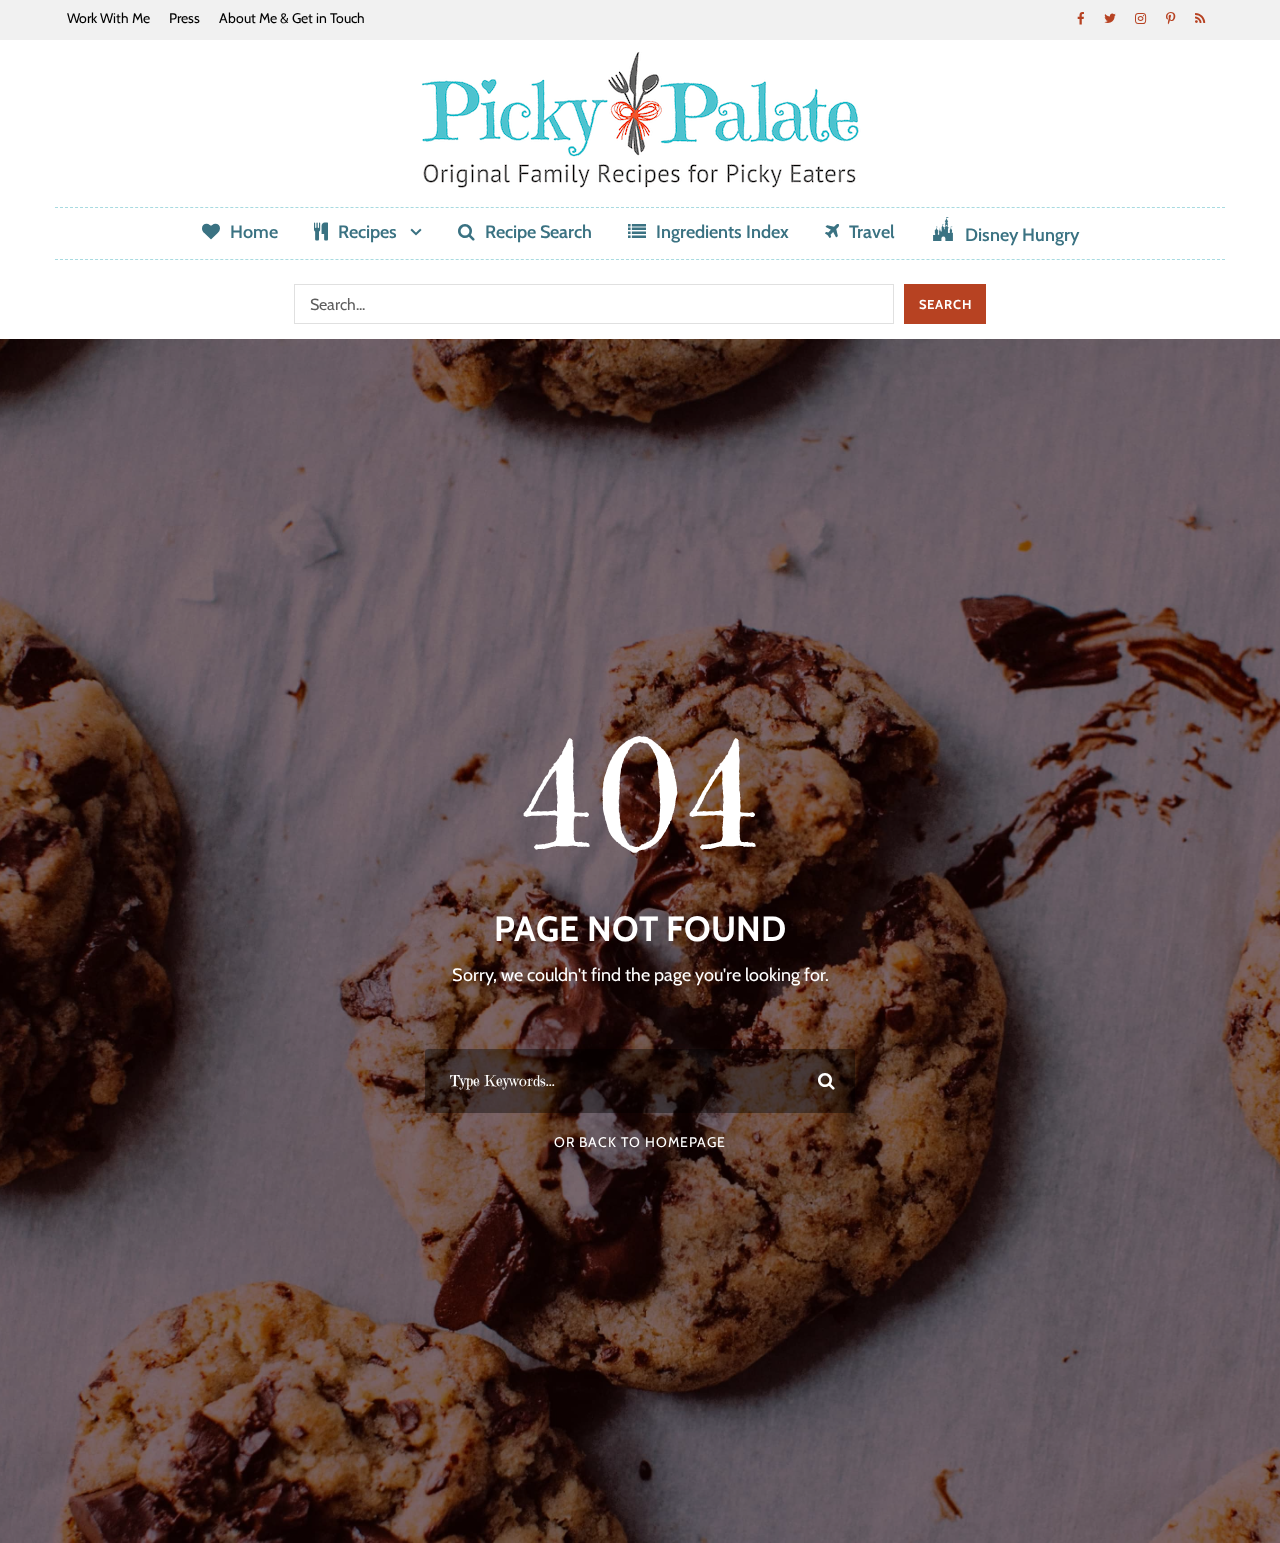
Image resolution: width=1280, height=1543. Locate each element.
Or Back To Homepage (640, 1142)
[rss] (1200, 18)
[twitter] (1110, 18)
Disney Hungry (1022, 235)
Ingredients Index (722, 232)
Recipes (367, 232)
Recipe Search (538, 232)
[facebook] (1080, 18)
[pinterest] (1170, 18)
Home (254, 232)
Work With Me (108, 18)
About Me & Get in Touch (292, 18)
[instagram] (1140, 18)
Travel (872, 232)
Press (184, 18)
